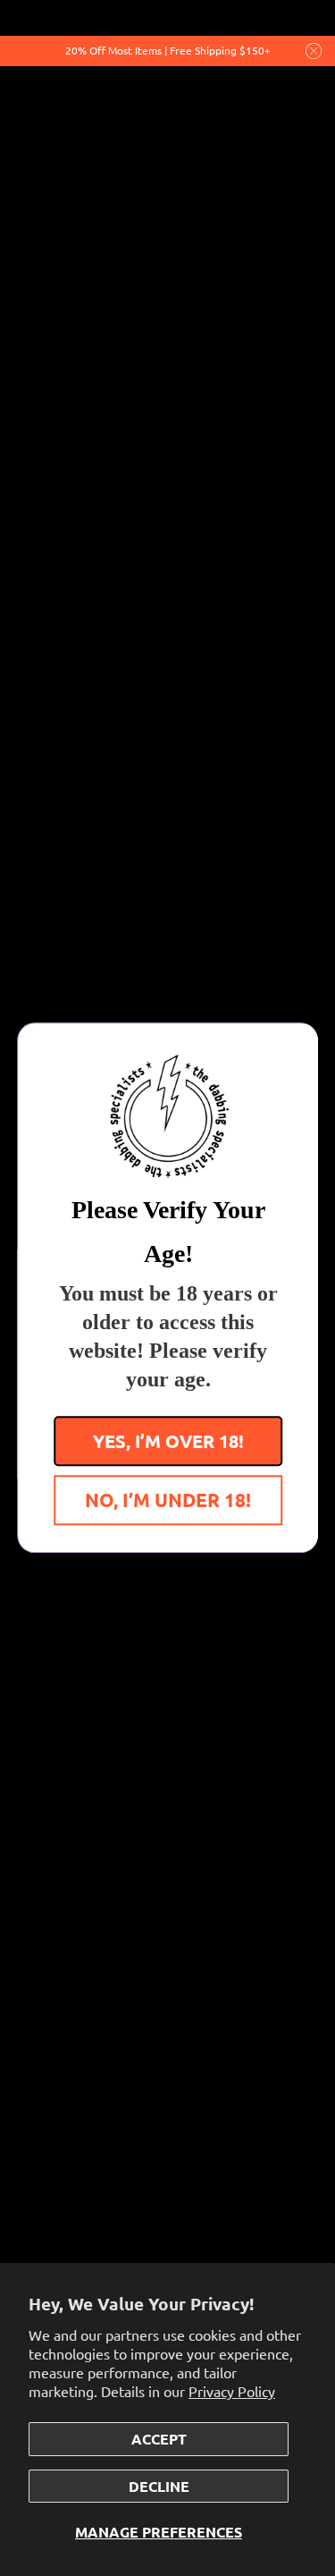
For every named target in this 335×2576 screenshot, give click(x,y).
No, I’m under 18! (168, 1500)
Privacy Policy (232, 2391)
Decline (159, 2486)
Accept (159, 2439)
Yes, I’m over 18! (167, 1442)
